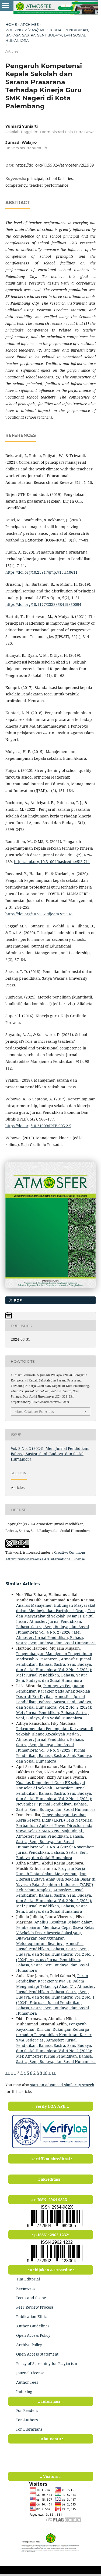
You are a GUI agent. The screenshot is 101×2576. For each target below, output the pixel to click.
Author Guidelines (33, 2326)
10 (45, 2073)
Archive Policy (29, 2345)
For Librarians (29, 2429)
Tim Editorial (28, 2279)
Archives (30, 24)
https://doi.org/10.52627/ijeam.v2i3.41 (39, 914)
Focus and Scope (31, 2298)
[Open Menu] (5, 5)
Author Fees (27, 2382)
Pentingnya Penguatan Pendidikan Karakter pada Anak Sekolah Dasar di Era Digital (53, 1691)
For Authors (27, 2420)
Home (11, 24)
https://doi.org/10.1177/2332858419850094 (43, 604)
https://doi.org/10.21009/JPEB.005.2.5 (38, 1126)
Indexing (24, 2392)
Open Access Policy (33, 2335)
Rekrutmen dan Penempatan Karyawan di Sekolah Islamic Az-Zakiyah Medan (55, 1731)
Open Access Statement (37, 2354)
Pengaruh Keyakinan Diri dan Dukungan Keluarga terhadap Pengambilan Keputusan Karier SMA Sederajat (54, 2032)
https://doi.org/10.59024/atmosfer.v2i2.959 (55, 165)
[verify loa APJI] (51, 2148)
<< (8, 2073)
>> (54, 2073)
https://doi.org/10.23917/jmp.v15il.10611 (41, 572)
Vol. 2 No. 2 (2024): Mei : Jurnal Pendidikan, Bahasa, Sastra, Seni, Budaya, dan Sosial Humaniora (47, 35)
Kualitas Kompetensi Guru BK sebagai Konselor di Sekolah (50, 1785)
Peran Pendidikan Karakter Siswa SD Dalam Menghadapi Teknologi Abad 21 (52, 1981)
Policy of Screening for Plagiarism (47, 2363)
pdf (17, 1300)
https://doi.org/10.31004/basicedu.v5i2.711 (52, 862)
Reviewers (26, 2288)
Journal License (30, 2373)
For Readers (27, 2410)
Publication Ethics (32, 2317)
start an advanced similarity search (62, 2085)
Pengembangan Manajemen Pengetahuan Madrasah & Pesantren (54, 1656)
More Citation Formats (34, 1412)
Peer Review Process (35, 2307)
